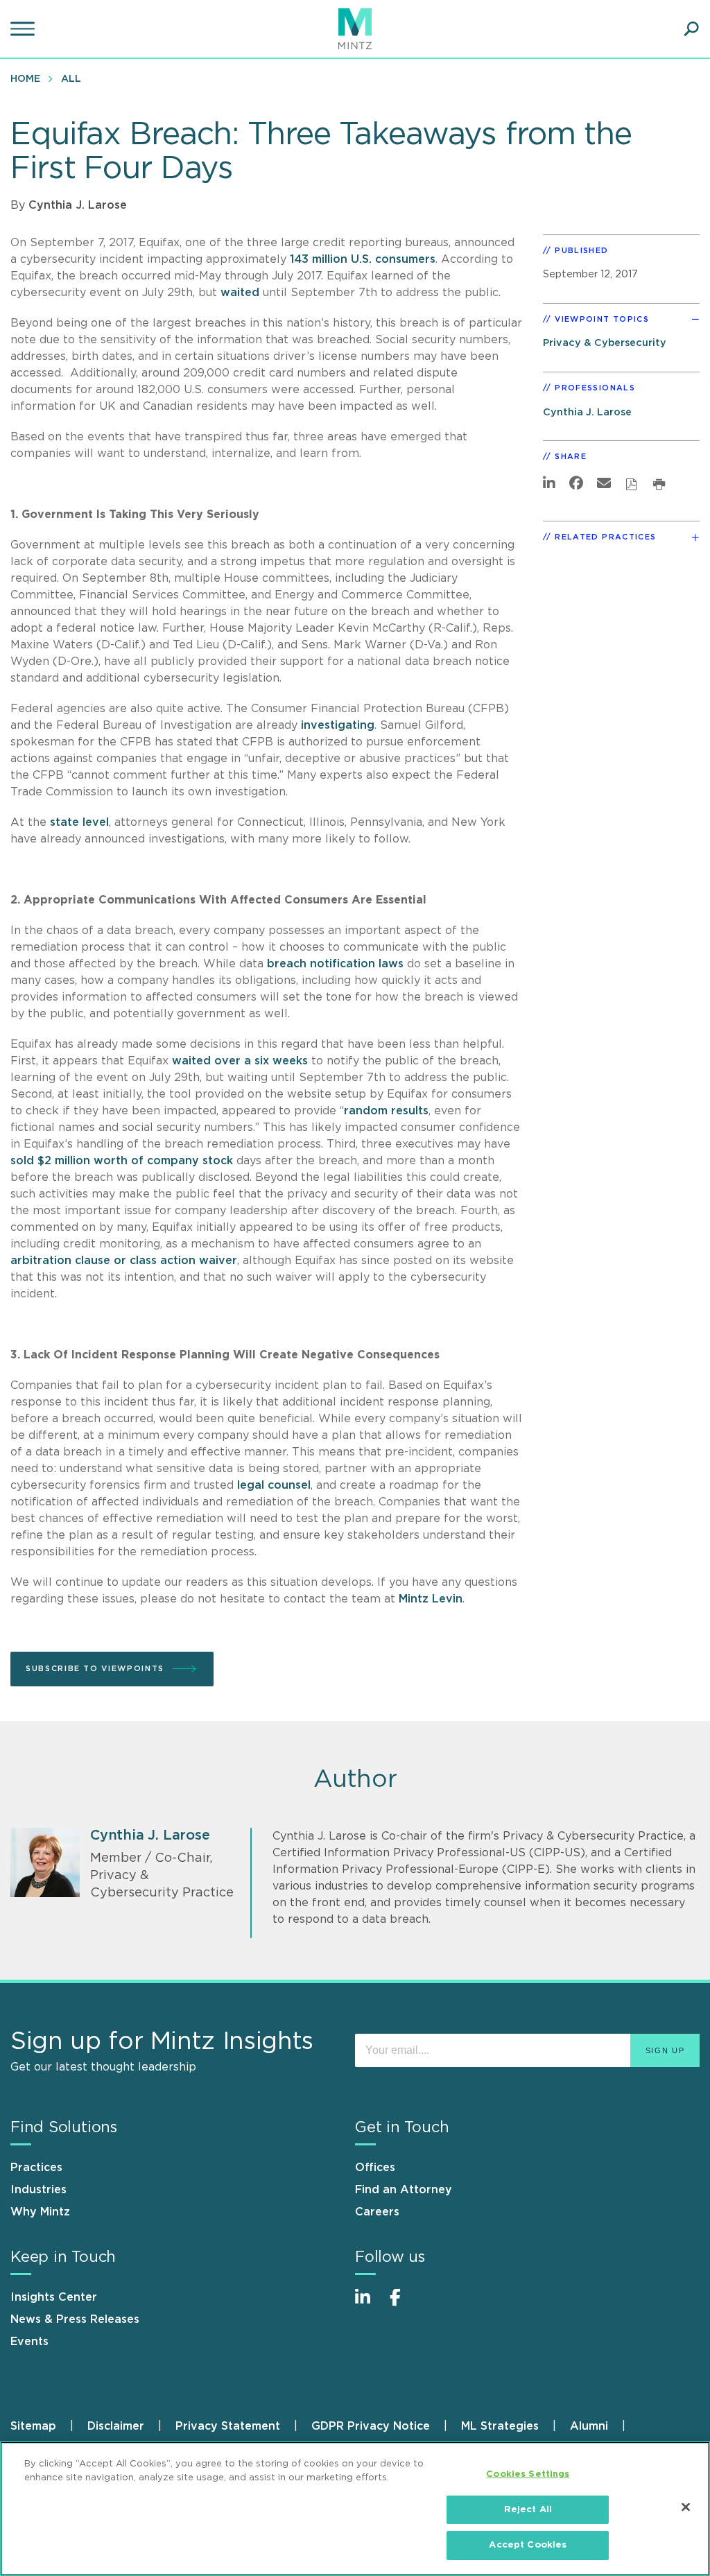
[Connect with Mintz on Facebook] (404, 2305)
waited (240, 293)
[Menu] (24, 29)
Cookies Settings (528, 2474)
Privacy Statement (228, 2426)
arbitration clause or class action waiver (124, 1261)
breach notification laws (335, 964)
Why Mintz (40, 2212)
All (71, 79)
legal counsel (274, 1485)
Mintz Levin (431, 1599)
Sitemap (33, 2426)
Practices (36, 2168)
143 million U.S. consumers (361, 259)
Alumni (589, 2426)
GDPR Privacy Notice (371, 2426)
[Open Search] (691, 29)
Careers (377, 2212)
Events (29, 2342)
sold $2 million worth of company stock (122, 1161)
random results (386, 1111)
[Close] (686, 2507)
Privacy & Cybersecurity (605, 343)
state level (78, 822)
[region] (355, 2509)
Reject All (528, 2510)
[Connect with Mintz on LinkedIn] (369, 2305)
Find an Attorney (404, 2190)
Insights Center (54, 2297)
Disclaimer (116, 2426)
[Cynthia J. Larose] (45, 1862)
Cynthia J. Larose (78, 205)
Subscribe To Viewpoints (95, 1669)
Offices (375, 2168)
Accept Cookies (528, 2545)
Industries (38, 2190)
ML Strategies (500, 2426)
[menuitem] (29, 78)
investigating (338, 725)
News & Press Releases (75, 2319)
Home (25, 79)
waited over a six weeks (242, 1061)
